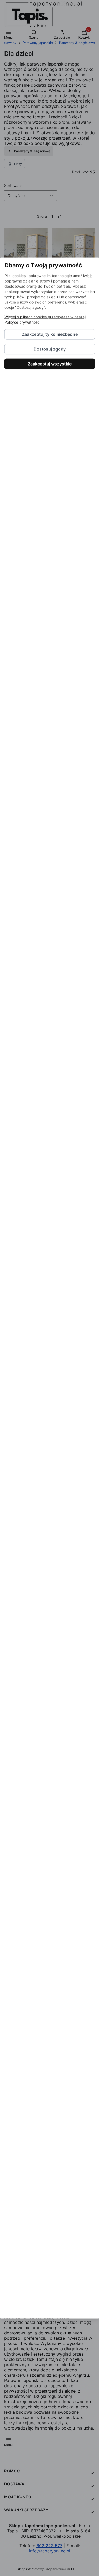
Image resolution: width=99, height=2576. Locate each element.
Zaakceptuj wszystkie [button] (50, 364)
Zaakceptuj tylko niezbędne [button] (49, 334)
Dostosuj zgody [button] (50, 349)
